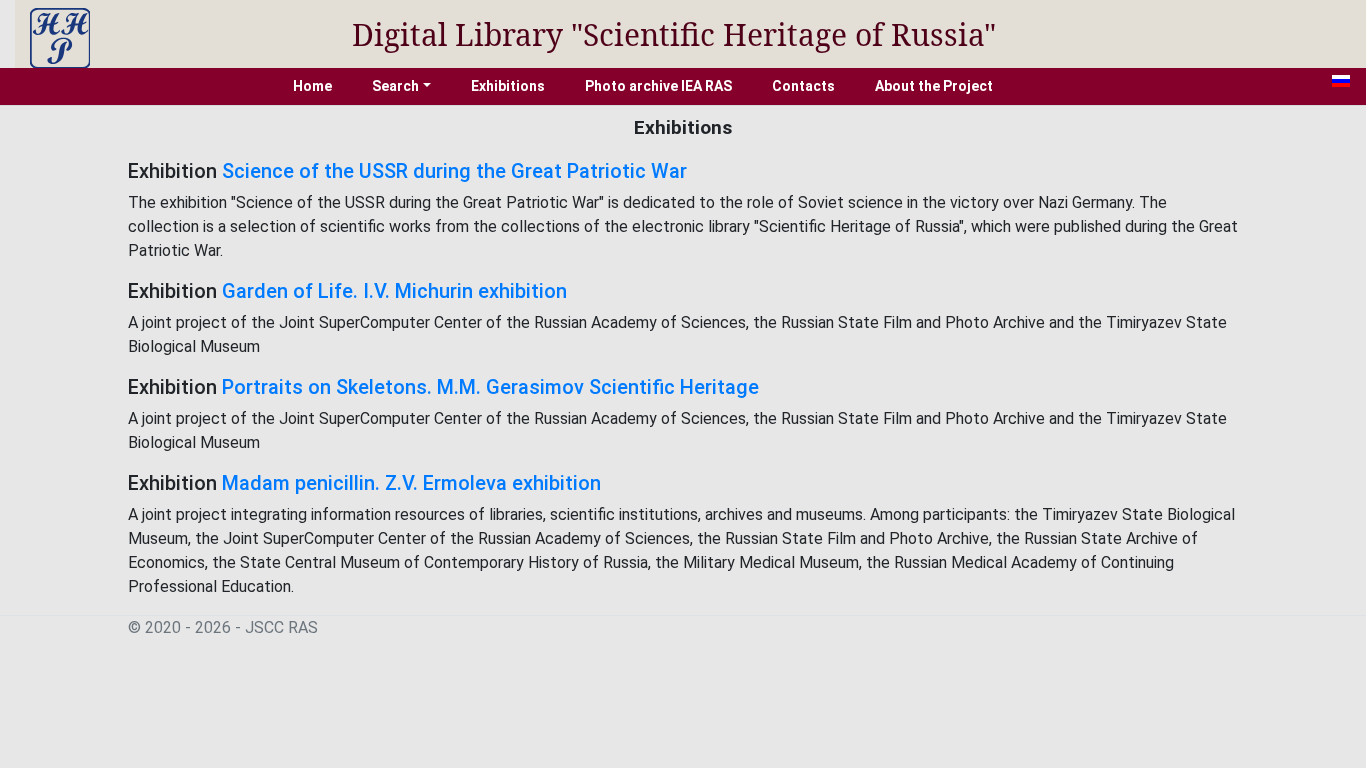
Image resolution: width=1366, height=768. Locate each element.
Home (312, 86)
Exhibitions (508, 86)
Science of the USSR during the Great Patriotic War (454, 171)
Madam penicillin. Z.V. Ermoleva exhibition (411, 483)
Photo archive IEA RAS (658, 86)
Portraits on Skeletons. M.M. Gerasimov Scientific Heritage (490, 387)
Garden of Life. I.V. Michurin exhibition (394, 291)
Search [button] (395, 86)
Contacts (803, 86)
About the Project (934, 86)
